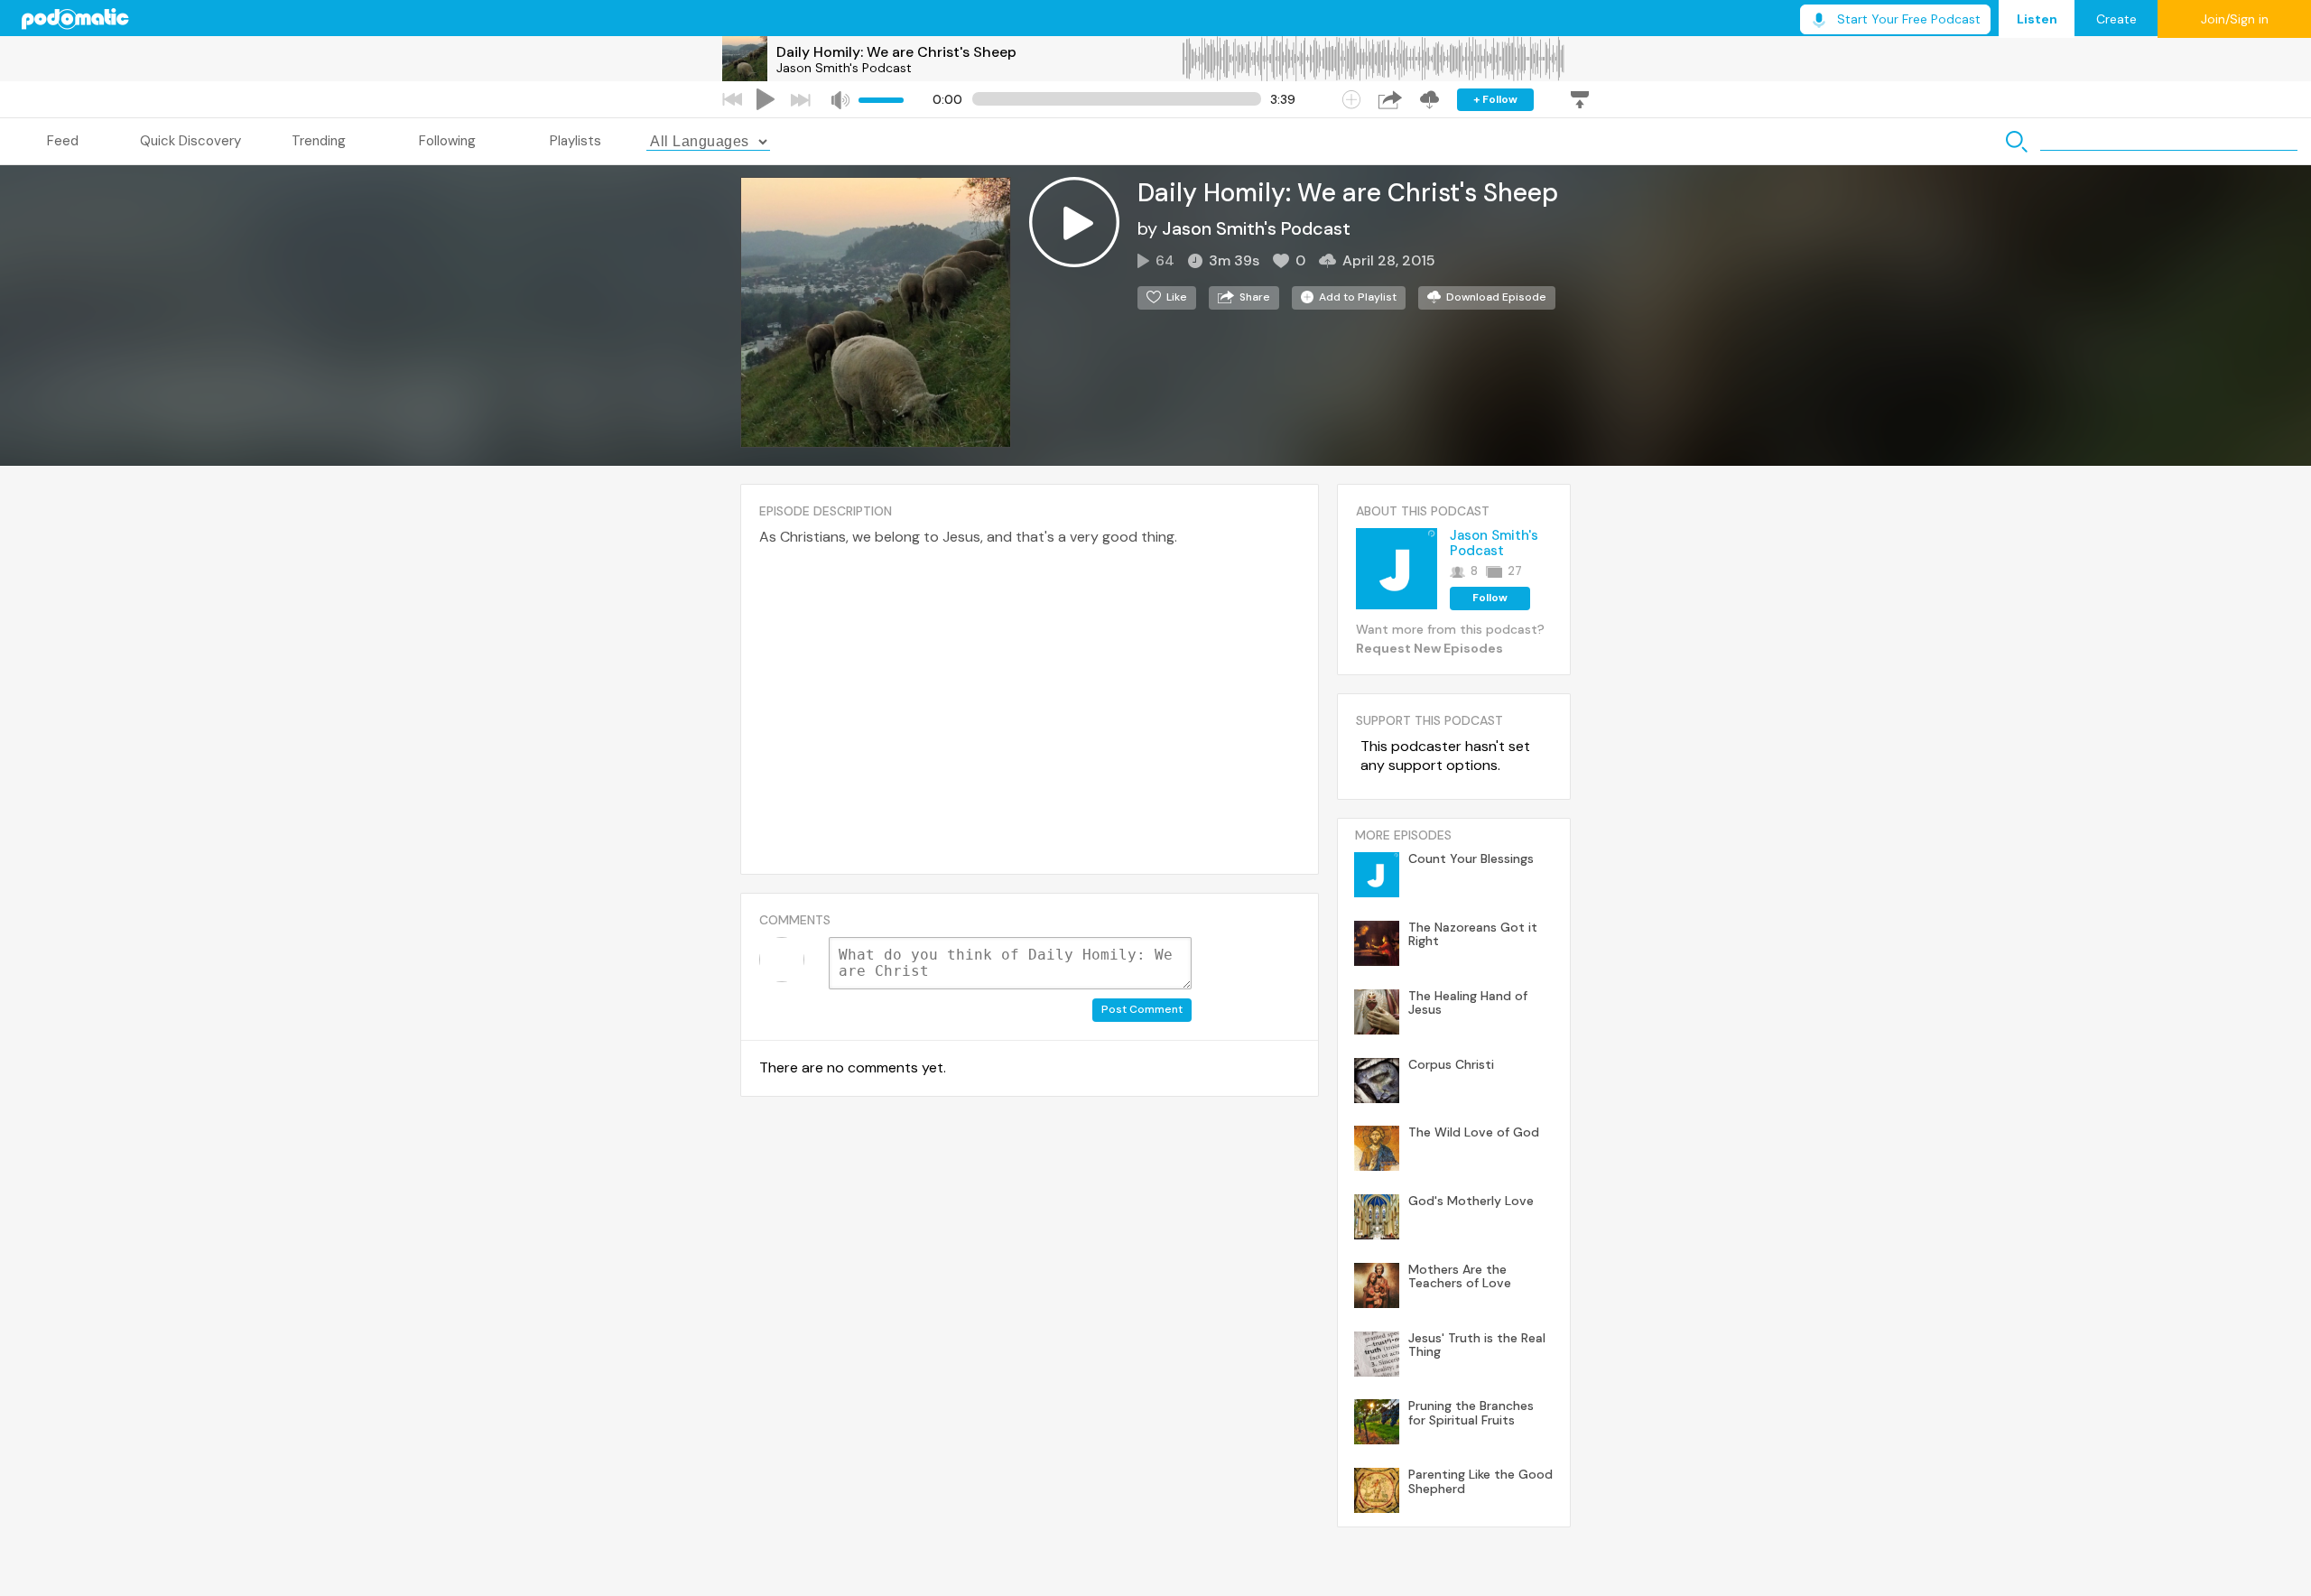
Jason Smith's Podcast (844, 68)
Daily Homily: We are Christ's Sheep (896, 52)
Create (2116, 19)
